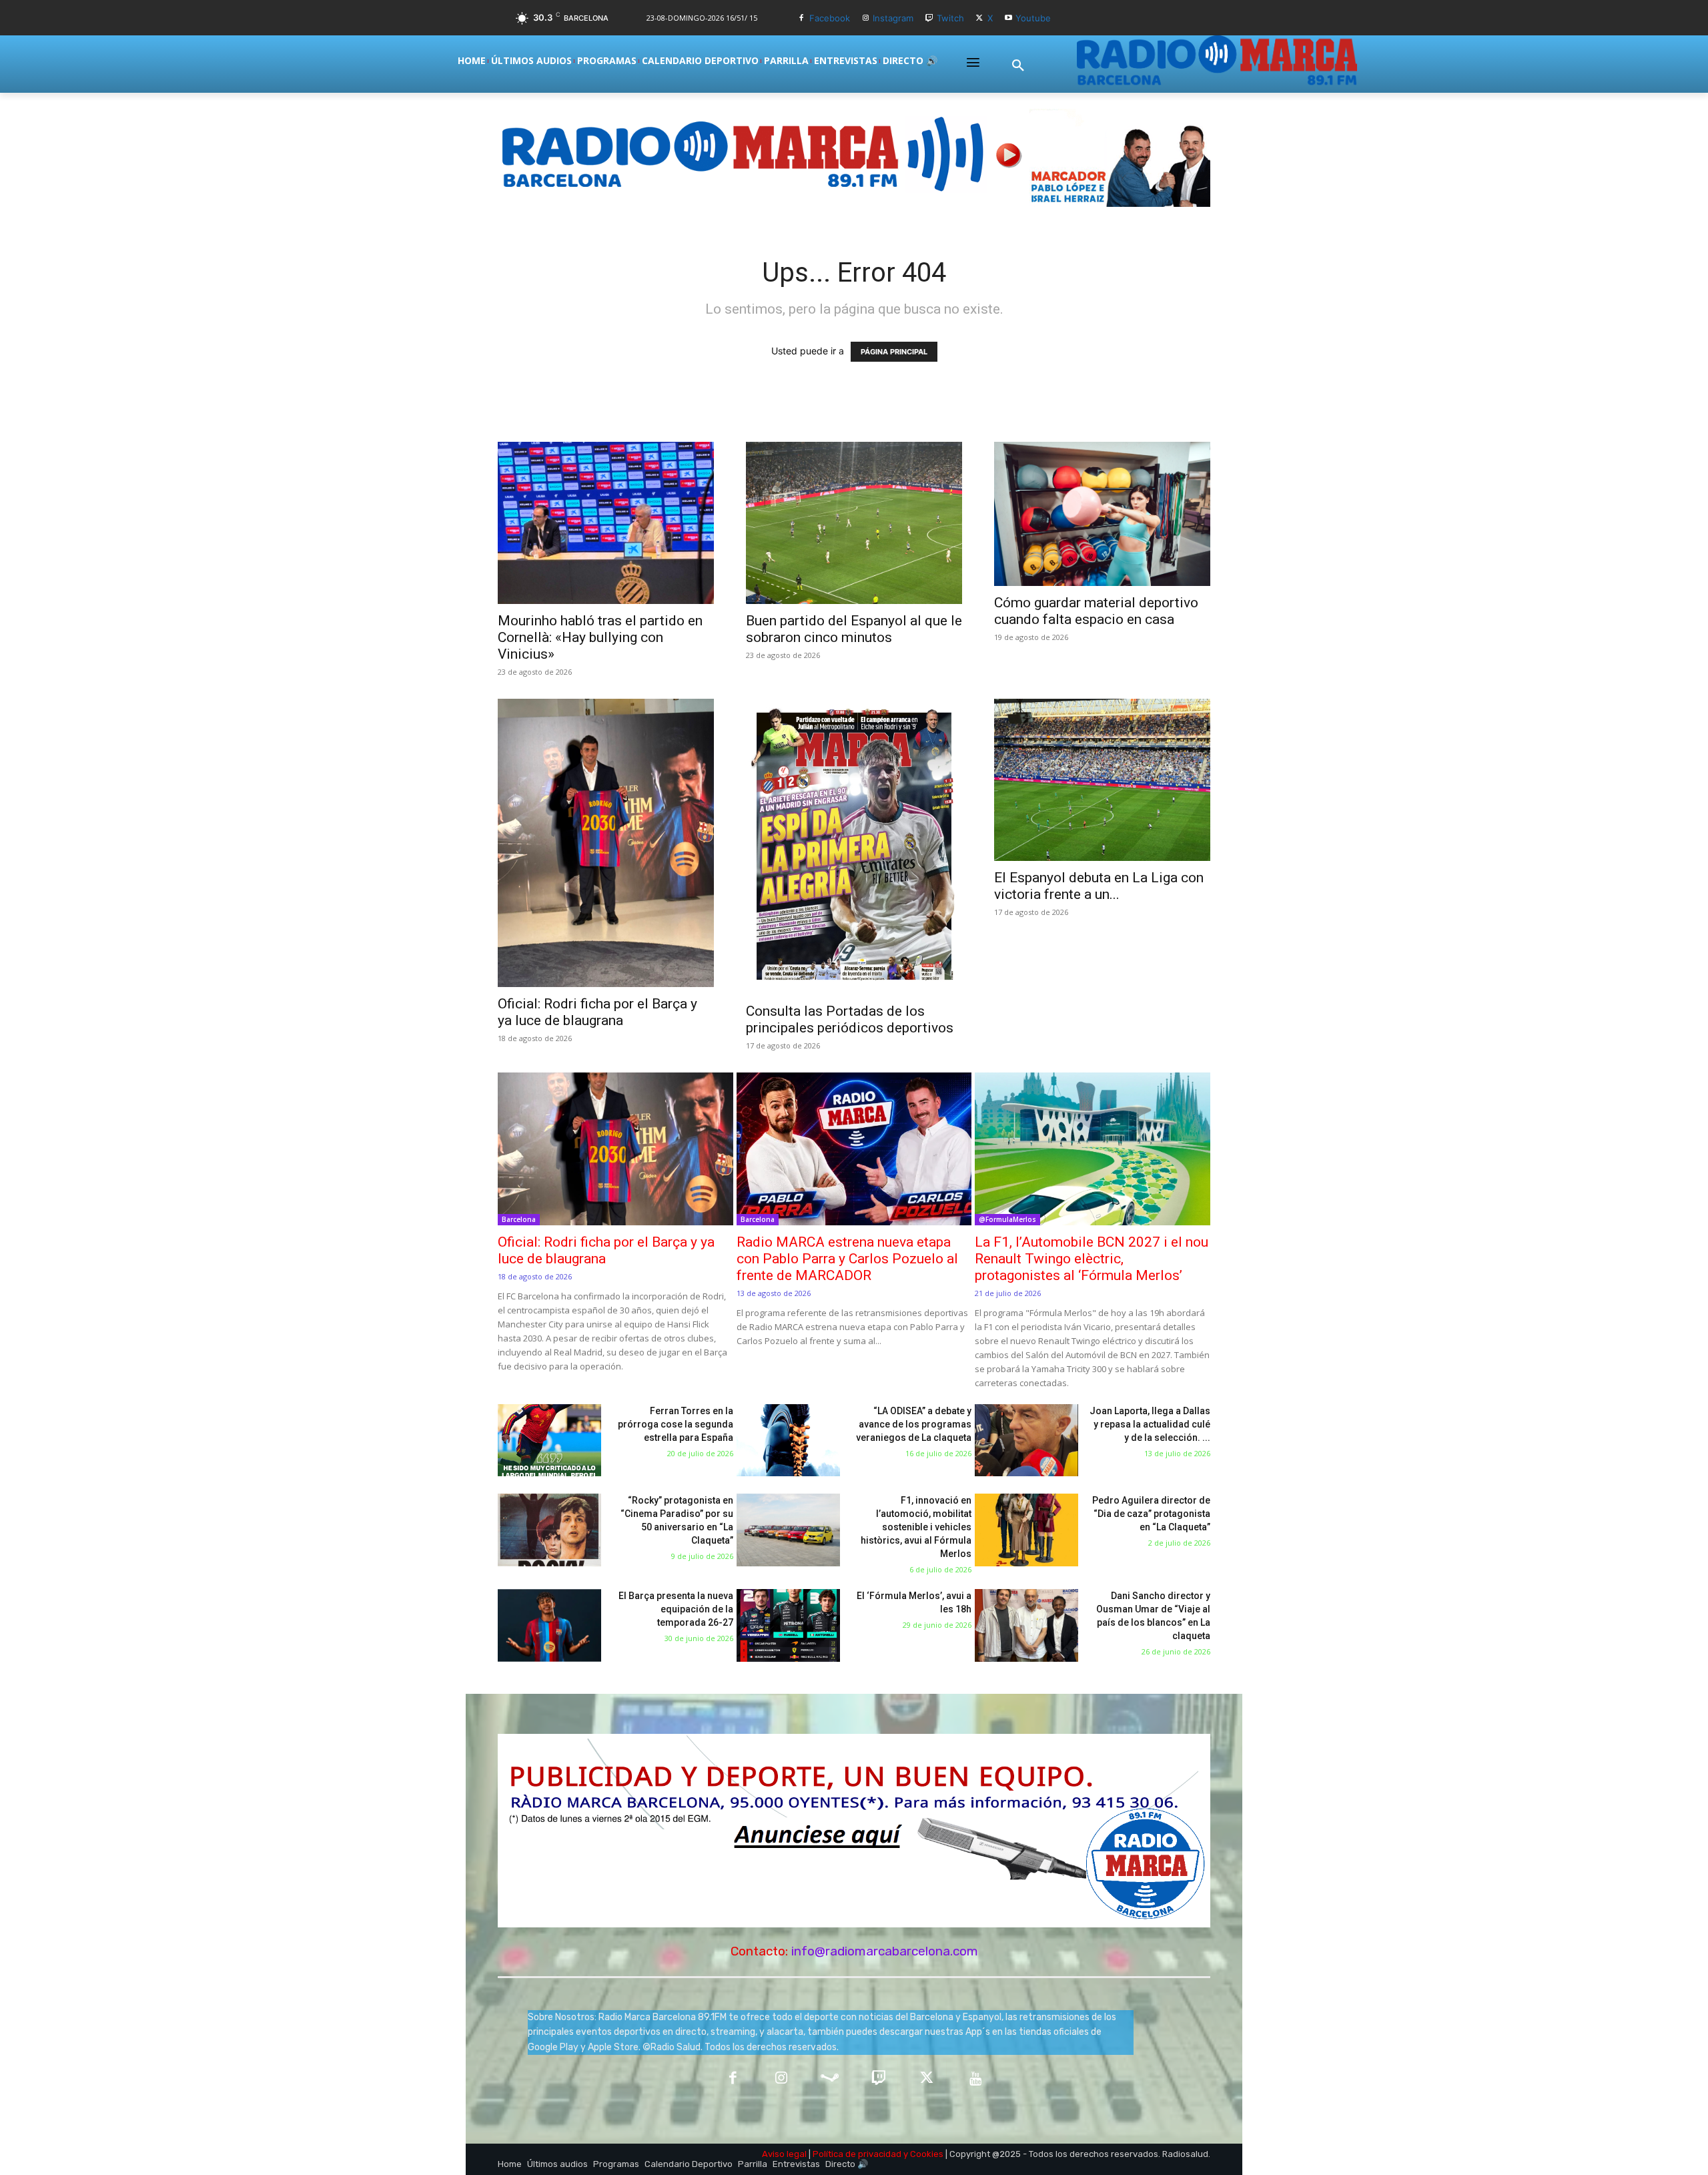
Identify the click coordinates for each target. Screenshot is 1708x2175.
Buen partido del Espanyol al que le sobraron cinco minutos (854, 629)
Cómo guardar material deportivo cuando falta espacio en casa (1096, 611)
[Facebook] (802, 18)
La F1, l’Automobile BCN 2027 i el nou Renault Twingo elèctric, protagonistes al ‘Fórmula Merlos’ (1092, 1259)
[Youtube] (1008, 18)
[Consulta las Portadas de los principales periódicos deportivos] (854, 847)
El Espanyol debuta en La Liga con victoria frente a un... (1099, 886)
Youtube (1033, 18)
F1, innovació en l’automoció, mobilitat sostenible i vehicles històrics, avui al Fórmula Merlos (916, 1527)
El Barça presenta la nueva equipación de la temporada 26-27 (676, 1609)
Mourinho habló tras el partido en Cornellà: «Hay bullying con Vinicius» (600, 637)
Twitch (950, 18)
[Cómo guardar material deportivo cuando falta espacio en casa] (1102, 514)
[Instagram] (866, 18)
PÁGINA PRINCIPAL (894, 352)
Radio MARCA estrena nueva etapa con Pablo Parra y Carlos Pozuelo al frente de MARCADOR (847, 1259)
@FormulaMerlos (1007, 1219)
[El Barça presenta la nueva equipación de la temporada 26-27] (549, 1625)
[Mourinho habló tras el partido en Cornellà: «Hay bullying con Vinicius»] (606, 523)
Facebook (830, 18)
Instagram (893, 18)
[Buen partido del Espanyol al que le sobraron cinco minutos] (854, 523)
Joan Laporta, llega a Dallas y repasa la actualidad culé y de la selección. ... (1150, 1424)
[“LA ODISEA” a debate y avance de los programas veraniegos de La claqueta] (788, 1441)
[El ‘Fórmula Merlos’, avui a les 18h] (788, 1625)
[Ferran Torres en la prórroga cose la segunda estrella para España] (549, 1441)
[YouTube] (976, 2079)
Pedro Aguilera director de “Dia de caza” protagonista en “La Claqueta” (1151, 1514)
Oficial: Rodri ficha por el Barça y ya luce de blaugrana (597, 1012)
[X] (980, 18)
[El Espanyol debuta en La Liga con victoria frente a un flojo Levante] (1102, 780)
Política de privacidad (857, 2154)
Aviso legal (784, 2154)
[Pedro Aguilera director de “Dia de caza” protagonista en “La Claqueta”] (1026, 1530)
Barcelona (519, 1219)
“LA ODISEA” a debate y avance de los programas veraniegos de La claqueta (914, 1424)
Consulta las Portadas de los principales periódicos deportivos (850, 1019)
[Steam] (830, 2079)
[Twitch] (929, 18)
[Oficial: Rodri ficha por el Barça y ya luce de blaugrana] (606, 843)
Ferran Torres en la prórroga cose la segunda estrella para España (676, 1424)
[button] (1018, 66)
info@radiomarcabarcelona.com (885, 1951)
